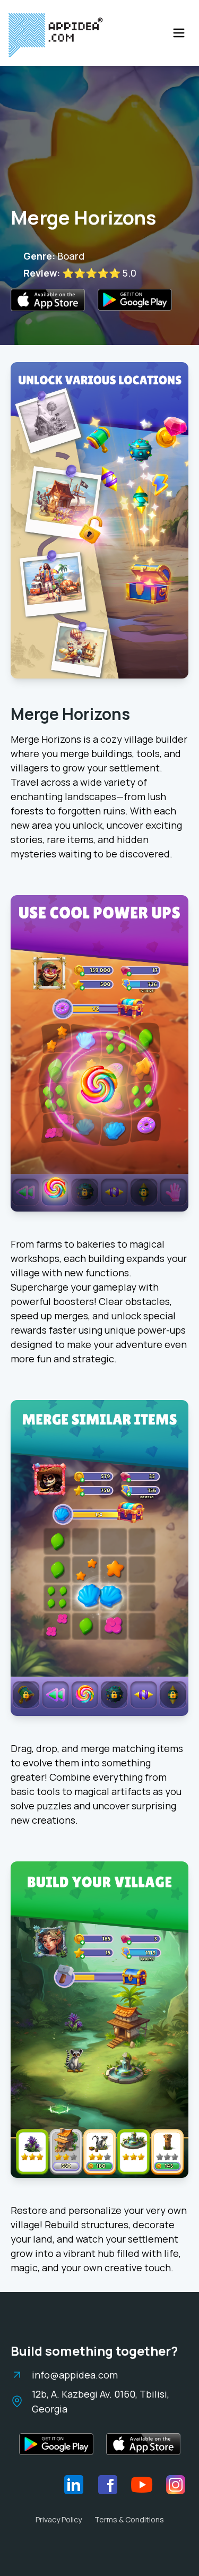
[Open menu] (179, 33)
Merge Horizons (70, 714)
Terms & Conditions (129, 2519)
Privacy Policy (59, 2519)
